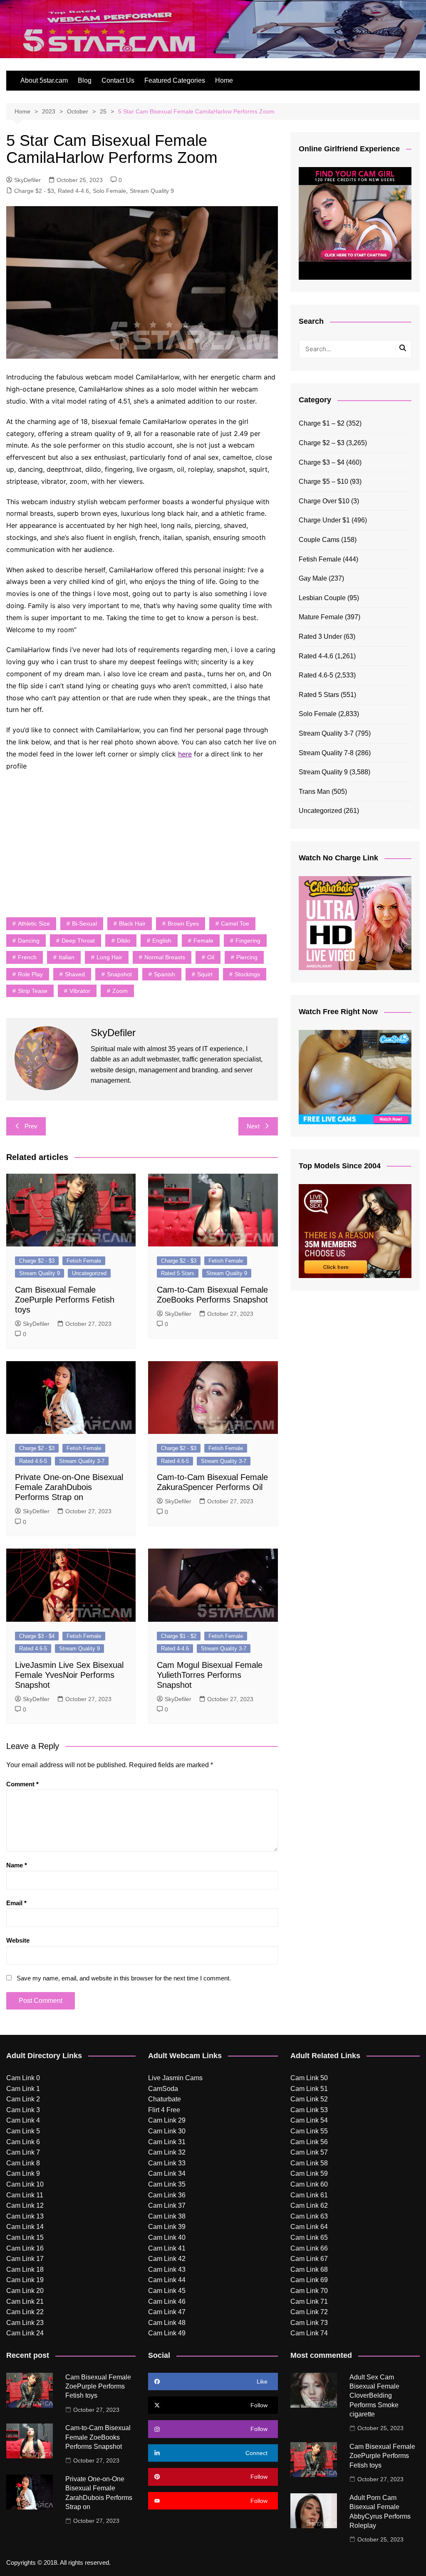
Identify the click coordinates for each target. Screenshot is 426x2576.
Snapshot (119, 974)
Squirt (205, 974)
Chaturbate (165, 2099)
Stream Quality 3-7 (82, 1461)
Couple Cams (319, 540)
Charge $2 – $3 (322, 443)
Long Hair (109, 957)
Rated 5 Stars (178, 1273)
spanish (165, 974)
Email (16, 1903)
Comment (22, 1784)
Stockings (247, 974)
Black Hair (132, 924)
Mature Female (321, 617)
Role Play (30, 974)
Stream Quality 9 (152, 191)
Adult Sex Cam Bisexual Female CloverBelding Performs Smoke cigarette (374, 2396)
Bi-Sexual (84, 924)
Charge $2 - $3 (34, 191)
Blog (85, 80)
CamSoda (163, 2089)
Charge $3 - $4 (37, 1636)
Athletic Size (34, 924)
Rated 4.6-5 (33, 1461)
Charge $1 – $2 (322, 423)
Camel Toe (235, 924)
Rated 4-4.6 (73, 191)
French (27, 957)
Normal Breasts (165, 957)
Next (253, 1126)
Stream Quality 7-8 (326, 753)
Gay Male (313, 578)
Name (17, 1865)
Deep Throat (78, 941)
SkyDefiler (27, 180)
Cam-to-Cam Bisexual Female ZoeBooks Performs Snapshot (98, 2437)
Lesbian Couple (322, 598)
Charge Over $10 (324, 501)
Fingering (248, 941)
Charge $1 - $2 (179, 1636)
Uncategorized (89, 1273)
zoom (120, 991)
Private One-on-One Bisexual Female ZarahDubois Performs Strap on (69, 1487)
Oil (211, 957)
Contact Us (118, 80)
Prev (31, 1126)
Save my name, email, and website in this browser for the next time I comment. (124, 1978)
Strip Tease (33, 991)
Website (18, 1940)
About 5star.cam (44, 80)
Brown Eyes (183, 924)
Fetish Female (84, 1261)
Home (224, 80)
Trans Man (314, 792)
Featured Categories (175, 80)
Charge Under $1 (324, 520)
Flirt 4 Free (164, 2110)
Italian (67, 957)
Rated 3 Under (320, 637)
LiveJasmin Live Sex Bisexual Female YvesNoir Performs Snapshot (69, 1675)
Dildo (124, 941)
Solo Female (109, 191)
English (162, 941)
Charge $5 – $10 (323, 481)
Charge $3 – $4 (322, 462)
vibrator (80, 991)
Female (203, 941)
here (185, 754)
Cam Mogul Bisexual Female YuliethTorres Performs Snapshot (210, 1675)
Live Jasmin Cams (175, 2078)
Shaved (75, 974)
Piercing (247, 957)
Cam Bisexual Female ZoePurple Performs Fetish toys (65, 1300)
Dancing (29, 941)
